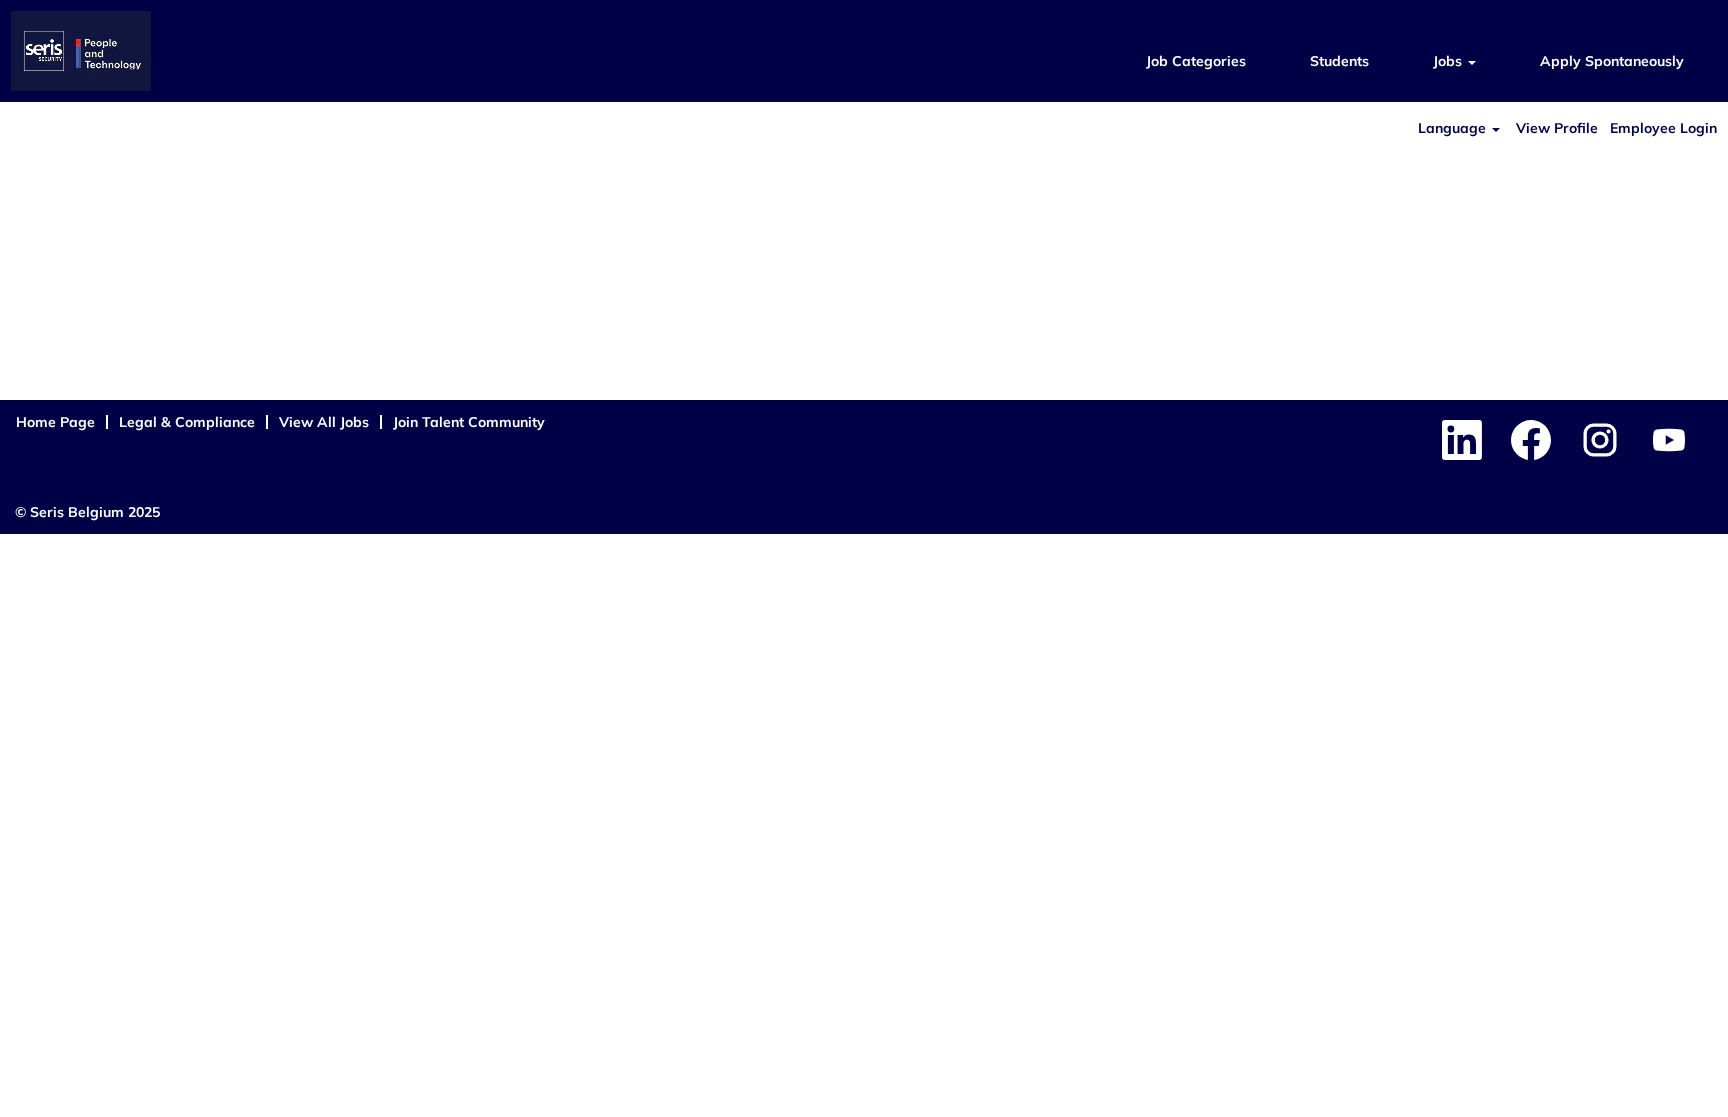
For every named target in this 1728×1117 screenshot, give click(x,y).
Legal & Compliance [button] (187, 422)
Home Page (55, 422)
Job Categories (1196, 61)
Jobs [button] (1449, 61)
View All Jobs (324, 422)
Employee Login (1663, 128)
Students (1339, 61)
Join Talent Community (469, 422)
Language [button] (1454, 128)
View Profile (1557, 128)
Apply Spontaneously (1612, 61)
